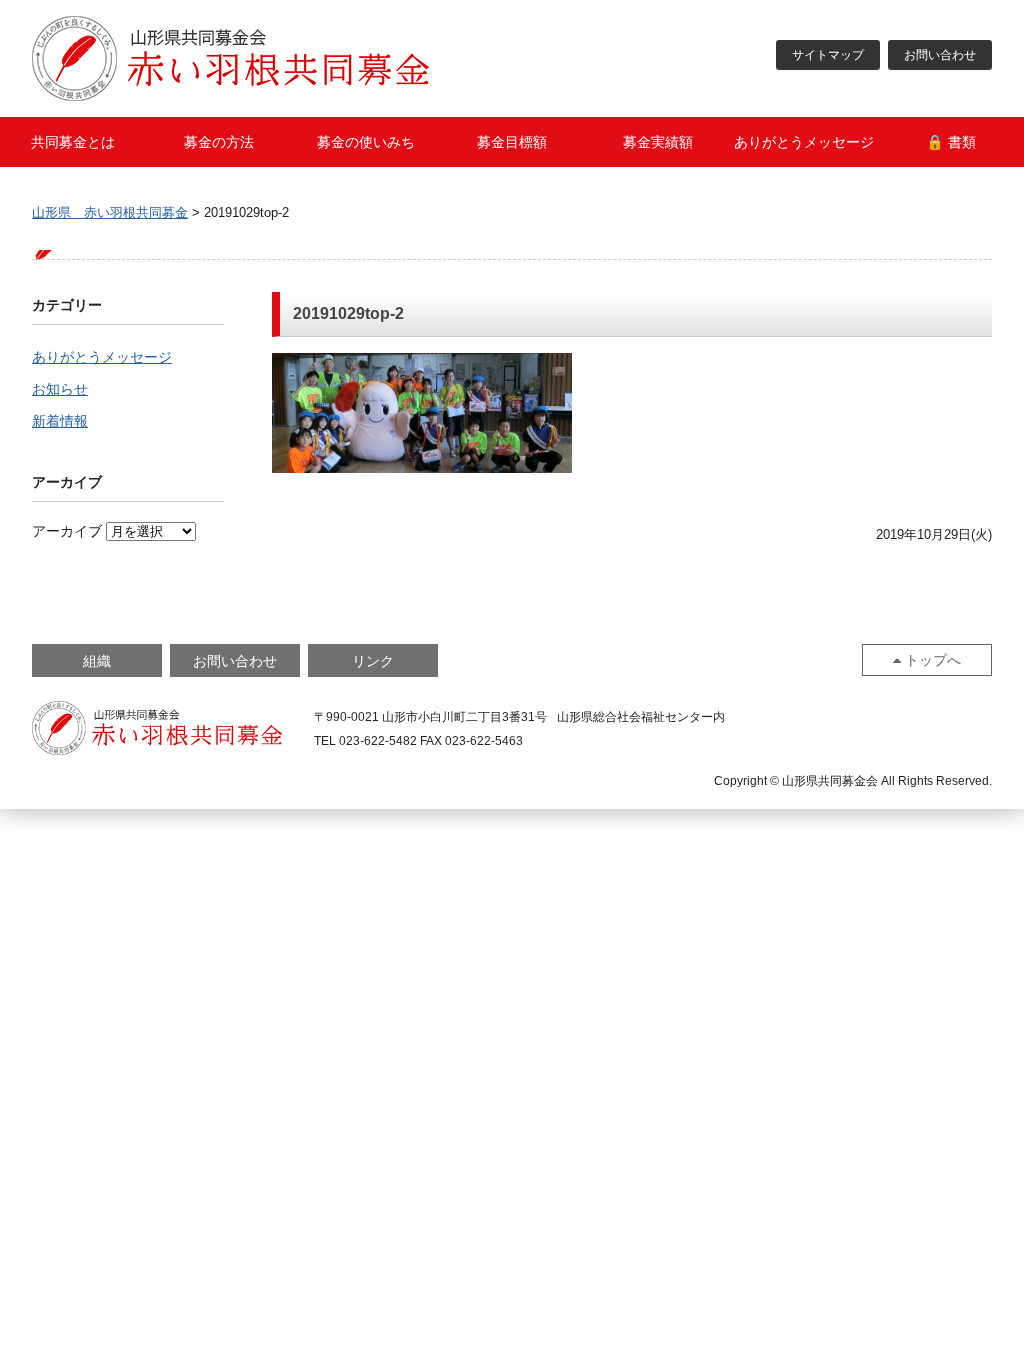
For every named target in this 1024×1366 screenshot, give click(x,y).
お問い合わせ (940, 55)
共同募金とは (73, 142)
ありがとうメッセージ (804, 142)
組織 (97, 661)
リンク (373, 661)
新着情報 (60, 421)
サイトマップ (828, 55)
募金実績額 (658, 142)
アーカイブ (67, 531)
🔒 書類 (951, 142)
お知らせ (60, 389)
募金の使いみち (366, 142)
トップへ (933, 660)
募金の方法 (219, 142)
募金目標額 (512, 142)
